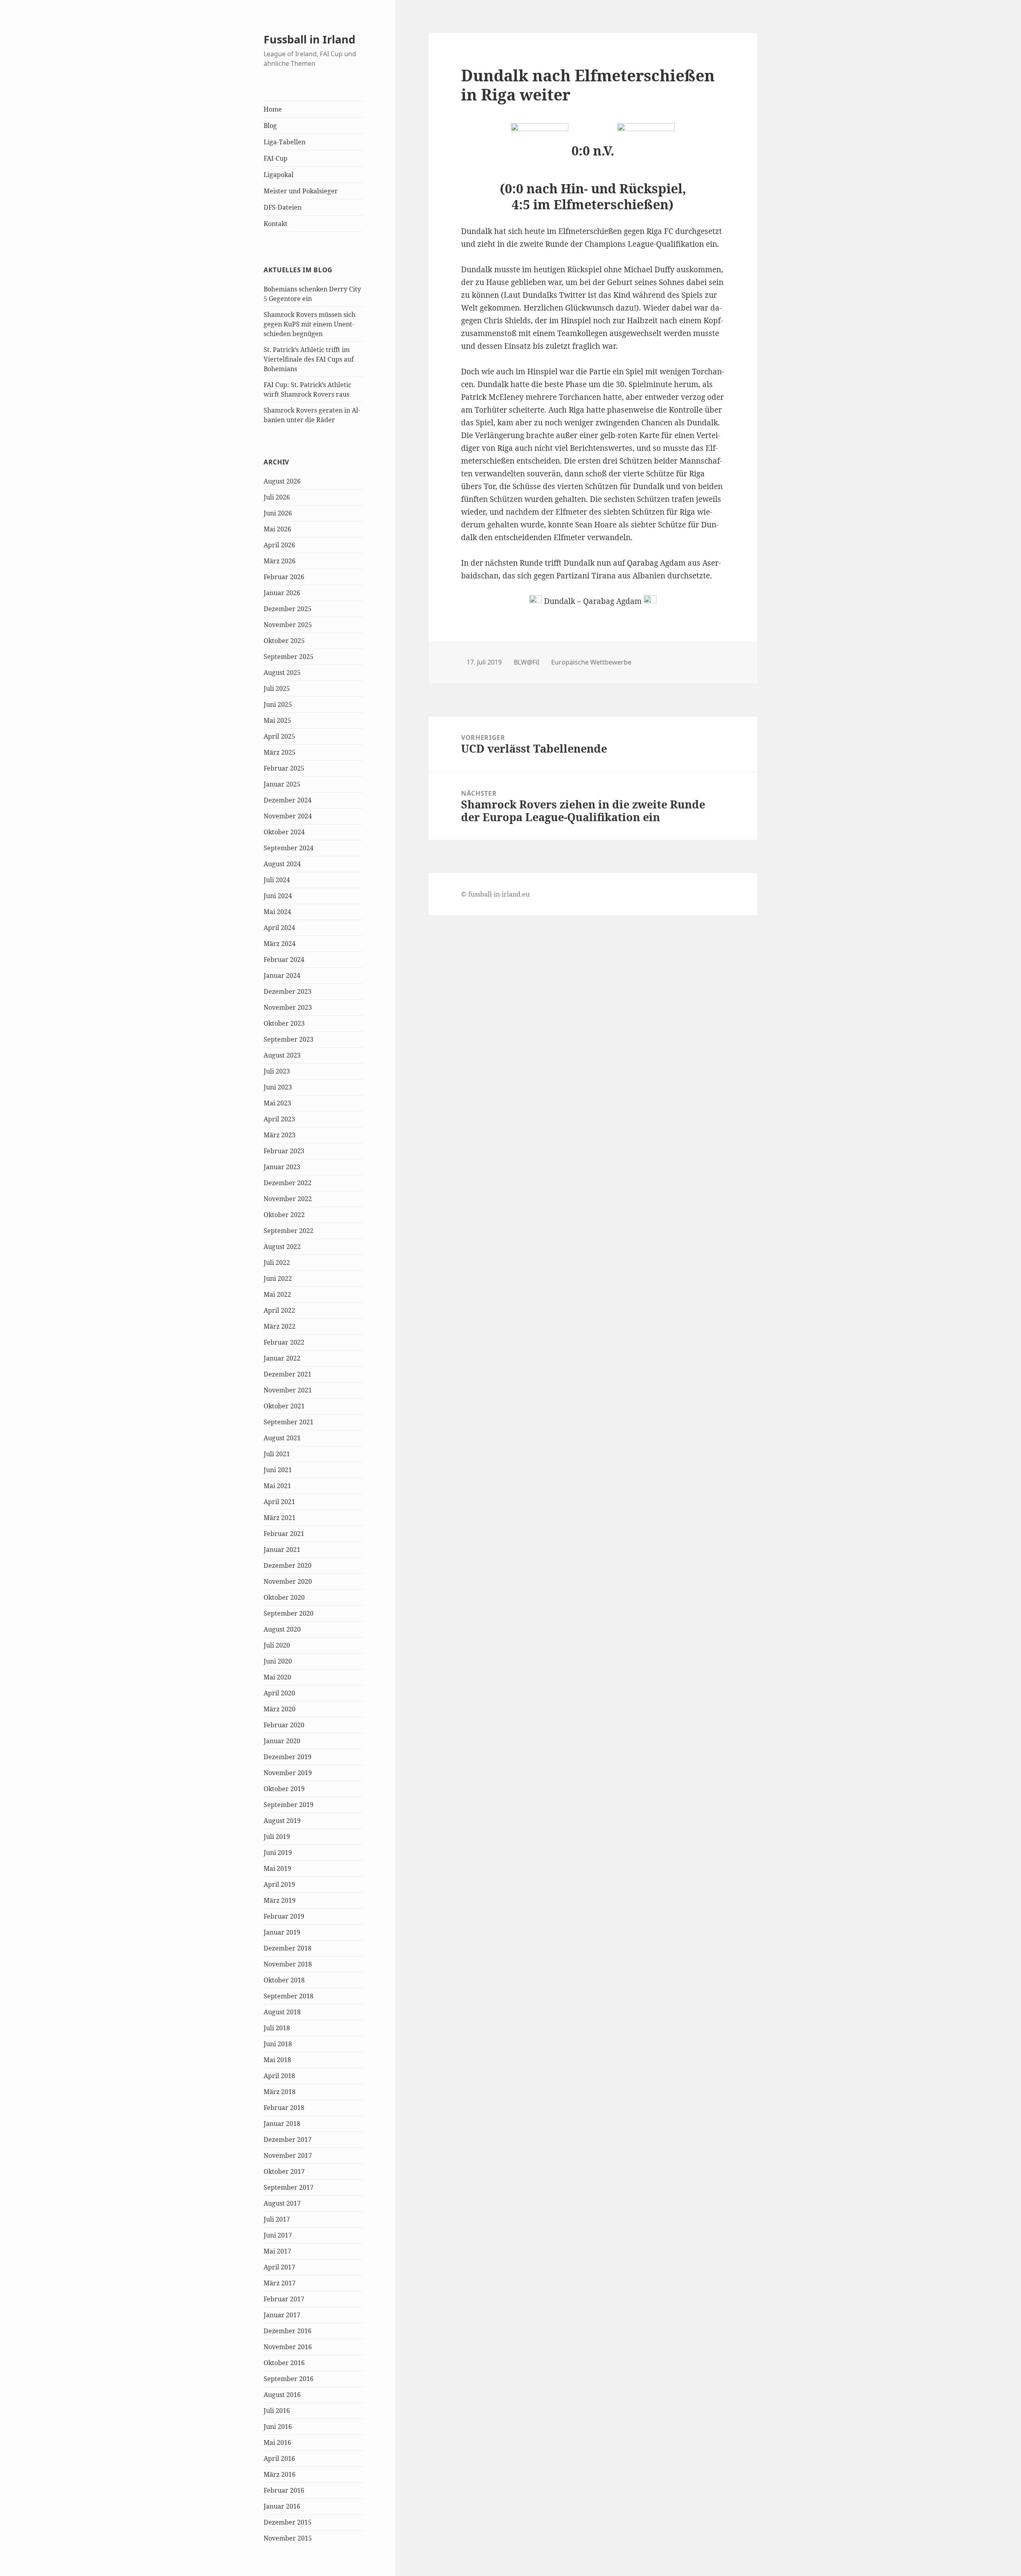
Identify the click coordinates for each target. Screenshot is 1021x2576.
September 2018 (289, 1996)
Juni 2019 (278, 1852)
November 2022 (288, 1199)
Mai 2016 (277, 2442)
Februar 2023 (284, 1151)
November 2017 (288, 2155)
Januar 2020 (282, 1741)
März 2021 (280, 1518)
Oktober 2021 (284, 1406)
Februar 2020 (284, 1725)
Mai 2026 (277, 529)
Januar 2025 (282, 784)
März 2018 (280, 2092)
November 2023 (288, 1007)
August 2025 (282, 673)
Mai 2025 (277, 720)
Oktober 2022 (284, 1215)
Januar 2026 (282, 593)
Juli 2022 (277, 1262)
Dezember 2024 (288, 800)
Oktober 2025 (284, 641)
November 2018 (288, 1964)
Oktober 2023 (284, 1023)
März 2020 (280, 1709)
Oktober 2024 (284, 832)
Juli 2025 (277, 688)
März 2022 (280, 1326)
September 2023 (289, 1039)
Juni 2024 (278, 896)
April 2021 (279, 1502)
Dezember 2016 (288, 2331)
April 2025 (279, 736)
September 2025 (289, 657)
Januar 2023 (282, 1167)
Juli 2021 (277, 1454)
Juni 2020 (278, 1661)
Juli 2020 (277, 1645)
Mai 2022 (277, 1294)
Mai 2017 (277, 2251)
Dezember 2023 (288, 991)
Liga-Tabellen (285, 142)
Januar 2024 (282, 975)
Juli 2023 (277, 1071)
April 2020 (279, 1693)
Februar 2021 (284, 1534)
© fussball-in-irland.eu (495, 894)
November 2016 (288, 2347)
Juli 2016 (277, 2411)
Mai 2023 (277, 1103)
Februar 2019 (284, 1916)
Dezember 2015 (288, 2522)
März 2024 (280, 944)
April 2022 (279, 1310)
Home (273, 109)
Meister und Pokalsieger (301, 191)
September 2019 (289, 1805)
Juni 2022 (278, 1278)
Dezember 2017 (288, 2139)
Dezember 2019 (288, 1757)
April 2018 (279, 2076)
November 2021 (288, 1390)
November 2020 (288, 1581)
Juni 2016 (278, 2427)
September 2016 (289, 2379)
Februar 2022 (284, 1342)
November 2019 (288, 1773)
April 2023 (279, 1119)
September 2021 (289, 1422)
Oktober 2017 (284, 2171)
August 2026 (282, 481)
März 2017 (280, 2283)
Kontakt (276, 224)
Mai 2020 (277, 1677)
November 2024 (288, 816)
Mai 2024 (277, 912)
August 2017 (282, 2203)
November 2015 (288, 2538)
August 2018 (282, 2012)
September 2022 (289, 1231)
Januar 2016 (282, 2506)
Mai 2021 (277, 1486)
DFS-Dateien (283, 207)
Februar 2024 (284, 960)
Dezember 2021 (288, 1374)
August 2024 (282, 864)
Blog (270, 126)
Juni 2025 (278, 704)
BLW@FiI (526, 662)
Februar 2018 (284, 2108)
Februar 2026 (284, 577)
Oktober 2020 (284, 1597)
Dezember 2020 (288, 1565)
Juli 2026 (277, 497)
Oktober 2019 (284, 1789)
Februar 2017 (284, 2299)
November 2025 (288, 625)
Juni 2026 (278, 513)
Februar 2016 (284, 2490)
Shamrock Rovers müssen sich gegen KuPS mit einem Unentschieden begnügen (309, 324)
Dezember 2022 (288, 1183)
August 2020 (282, 1629)
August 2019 (282, 1821)
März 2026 (280, 561)
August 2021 (282, 1438)
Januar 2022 (282, 1358)
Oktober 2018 (284, 1980)
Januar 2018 (282, 2124)
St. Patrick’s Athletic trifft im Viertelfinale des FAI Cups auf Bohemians (309, 359)
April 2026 (279, 545)
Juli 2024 (277, 880)
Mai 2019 (277, 1868)
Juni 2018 (278, 2044)
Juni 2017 (278, 2235)
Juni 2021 (278, 1470)
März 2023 (280, 1135)
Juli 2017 (277, 2219)
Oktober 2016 (284, 2363)
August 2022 (282, 1247)
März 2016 (280, 2474)
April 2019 (279, 1884)
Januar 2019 (282, 1932)
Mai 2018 (277, 2060)
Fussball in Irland (309, 39)
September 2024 (289, 848)
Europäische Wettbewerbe (591, 662)
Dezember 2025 (288, 609)
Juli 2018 (277, 2028)
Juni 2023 (278, 1087)
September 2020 (289, 1613)
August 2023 (282, 1055)
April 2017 (279, 2267)
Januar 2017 (282, 2315)
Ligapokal (279, 175)
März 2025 (280, 752)
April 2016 (279, 2458)
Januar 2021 (282, 1550)
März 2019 (280, 1900)
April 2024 (279, 928)
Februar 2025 (284, 768)
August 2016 (282, 2395)
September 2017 (289, 2187)
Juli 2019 (277, 1837)
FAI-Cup (276, 158)
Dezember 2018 (288, 1948)
